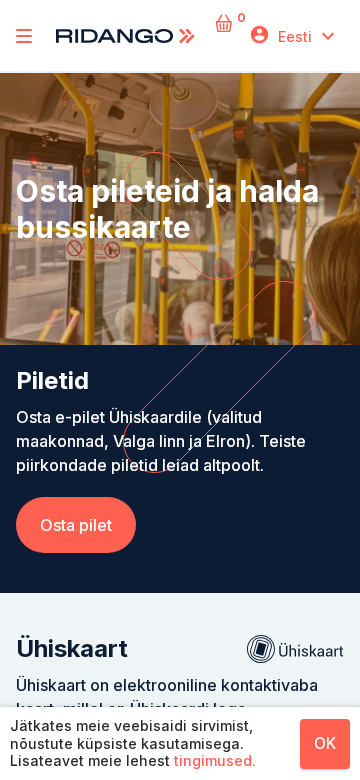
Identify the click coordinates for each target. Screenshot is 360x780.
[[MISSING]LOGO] (24, 36)
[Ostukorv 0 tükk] (224, 36)
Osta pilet (76, 525)
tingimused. (215, 760)
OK (325, 743)
